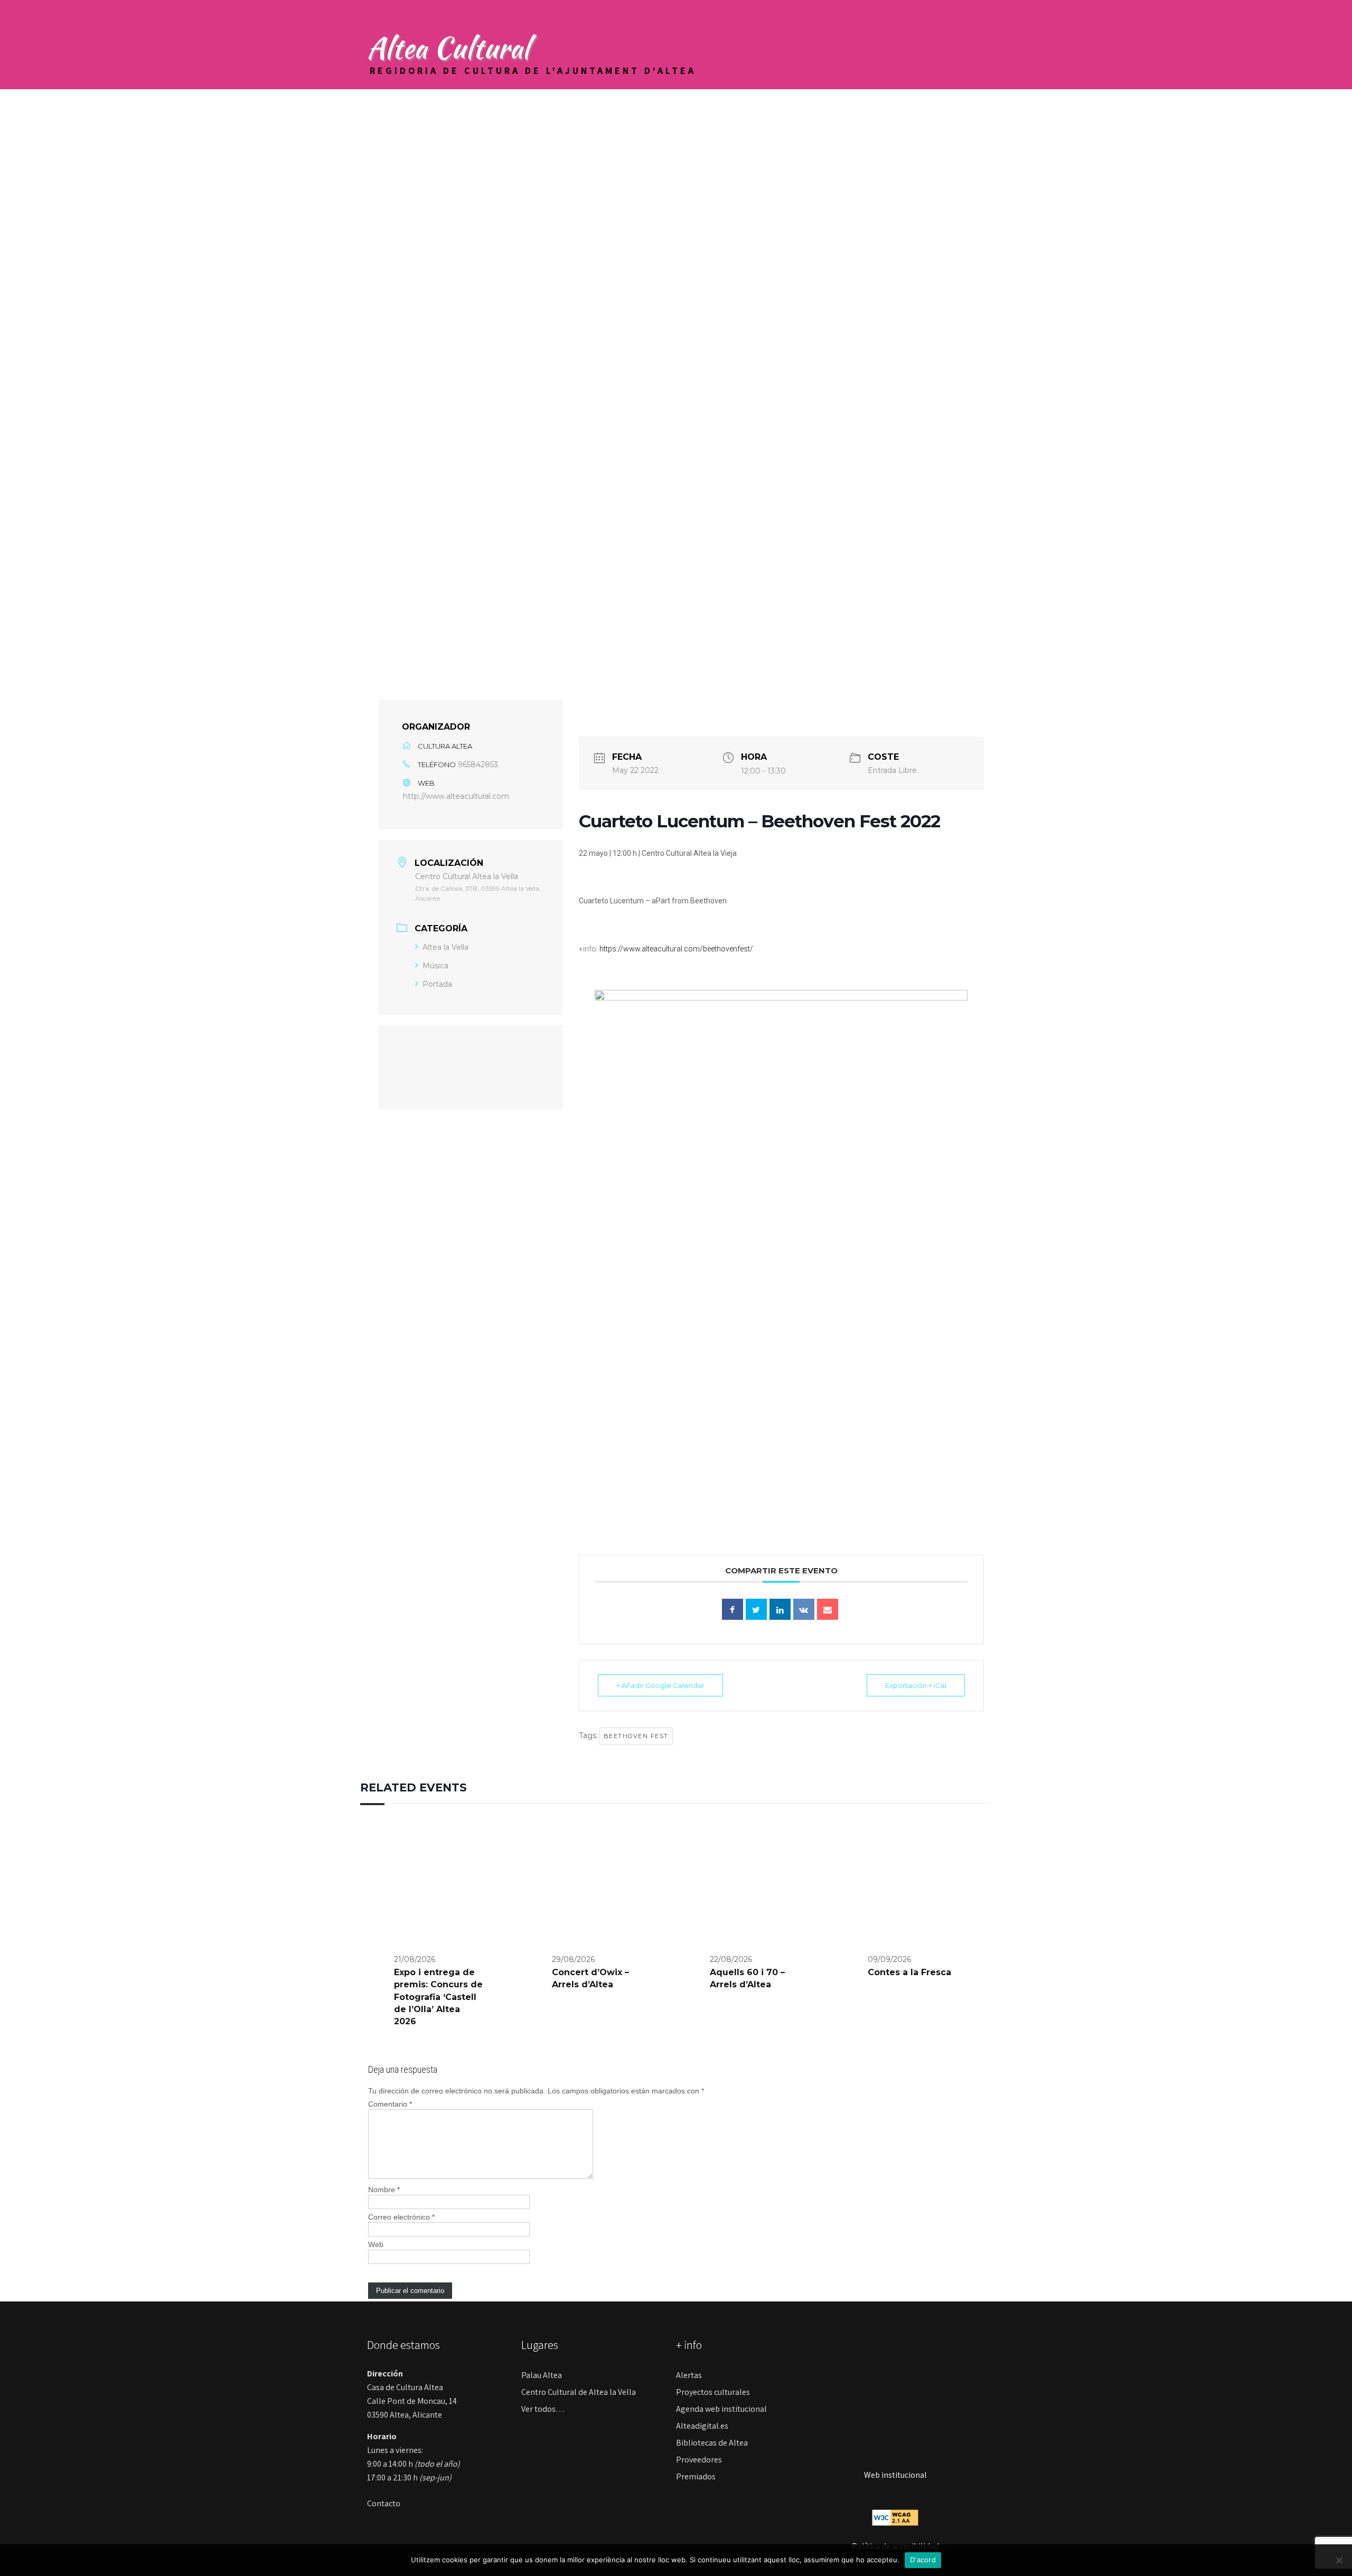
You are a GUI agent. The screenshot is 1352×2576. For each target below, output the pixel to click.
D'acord (923, 2560)
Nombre (384, 2190)
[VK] (804, 1609)
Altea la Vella (445, 947)
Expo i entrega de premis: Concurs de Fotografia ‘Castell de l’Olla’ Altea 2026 (438, 1997)
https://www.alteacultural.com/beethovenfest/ (676, 949)
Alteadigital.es (702, 2426)
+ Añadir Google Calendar (660, 1685)
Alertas (689, 2375)
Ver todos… (543, 2409)
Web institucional (895, 2475)
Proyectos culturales (713, 2392)
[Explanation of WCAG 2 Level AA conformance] (895, 2517)
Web (376, 2244)
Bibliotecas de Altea (712, 2443)
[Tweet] (756, 1609)
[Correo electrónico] (828, 1609)
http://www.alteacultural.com (456, 796)
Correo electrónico (401, 2217)
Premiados (696, 2476)
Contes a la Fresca (909, 1972)
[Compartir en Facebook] (733, 1609)
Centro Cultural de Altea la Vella (579, 2392)
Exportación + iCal (916, 1685)
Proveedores (699, 2460)
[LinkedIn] (780, 1609)
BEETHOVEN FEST (636, 1736)
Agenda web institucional (721, 2409)
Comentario (390, 2104)
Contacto (384, 2503)
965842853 (478, 765)
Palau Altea (542, 2375)
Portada (437, 984)
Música (435, 966)
